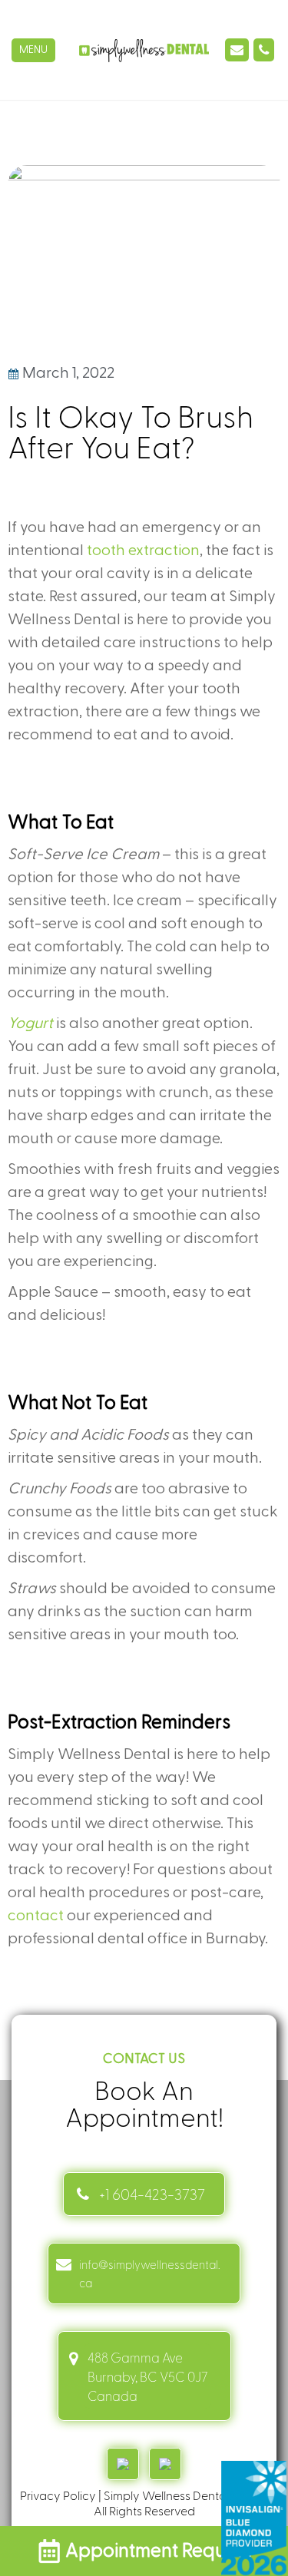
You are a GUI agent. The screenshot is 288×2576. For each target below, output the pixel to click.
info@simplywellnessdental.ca (149, 2273)
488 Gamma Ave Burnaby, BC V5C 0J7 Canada (147, 2376)
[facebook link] (165, 2464)
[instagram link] (123, 2464)
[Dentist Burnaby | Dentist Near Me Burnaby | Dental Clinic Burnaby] (144, 50)
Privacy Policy (58, 2495)
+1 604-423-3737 (152, 2194)
